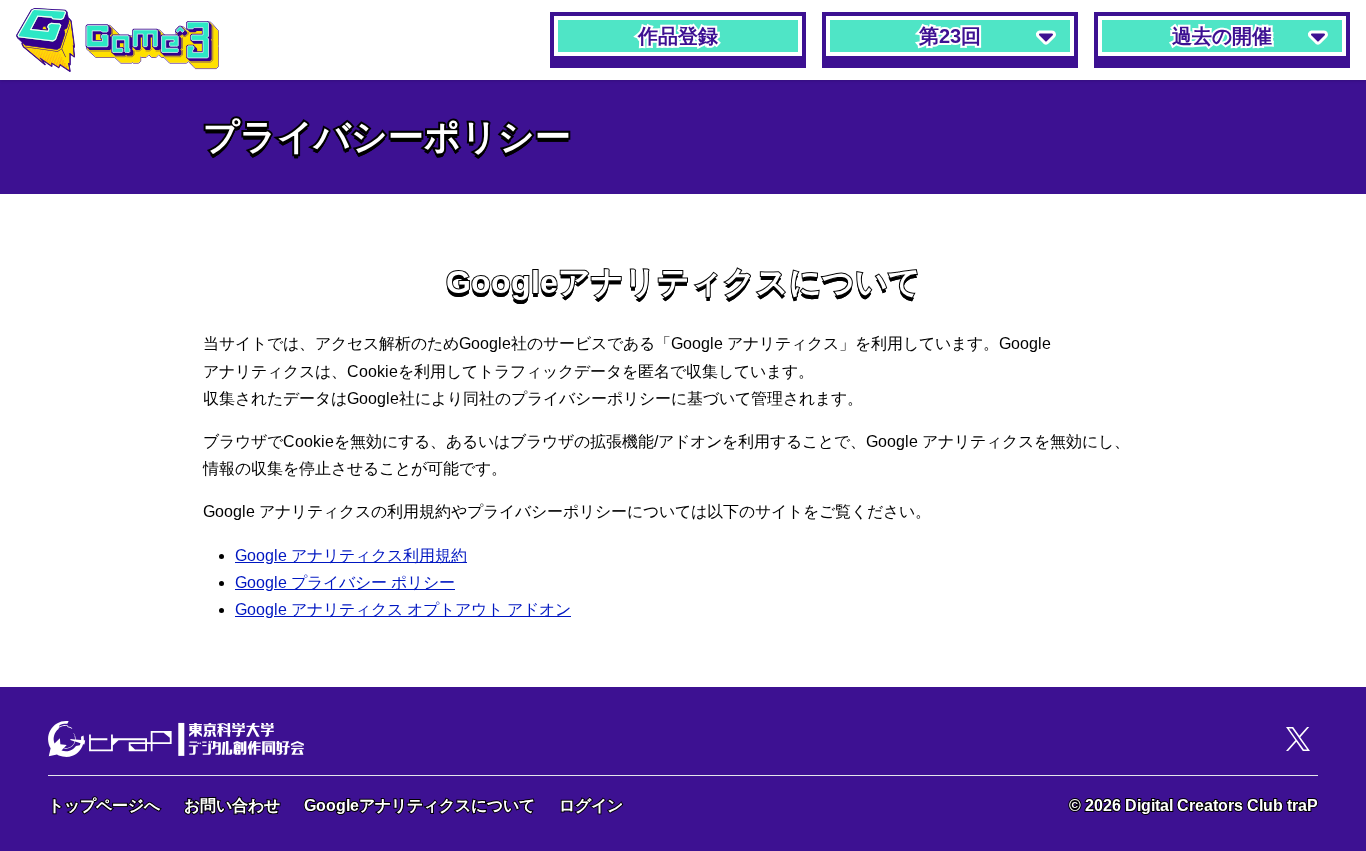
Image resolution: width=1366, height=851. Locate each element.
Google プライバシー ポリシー (345, 582)
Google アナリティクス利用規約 (351, 555)
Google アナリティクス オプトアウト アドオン (403, 609)
